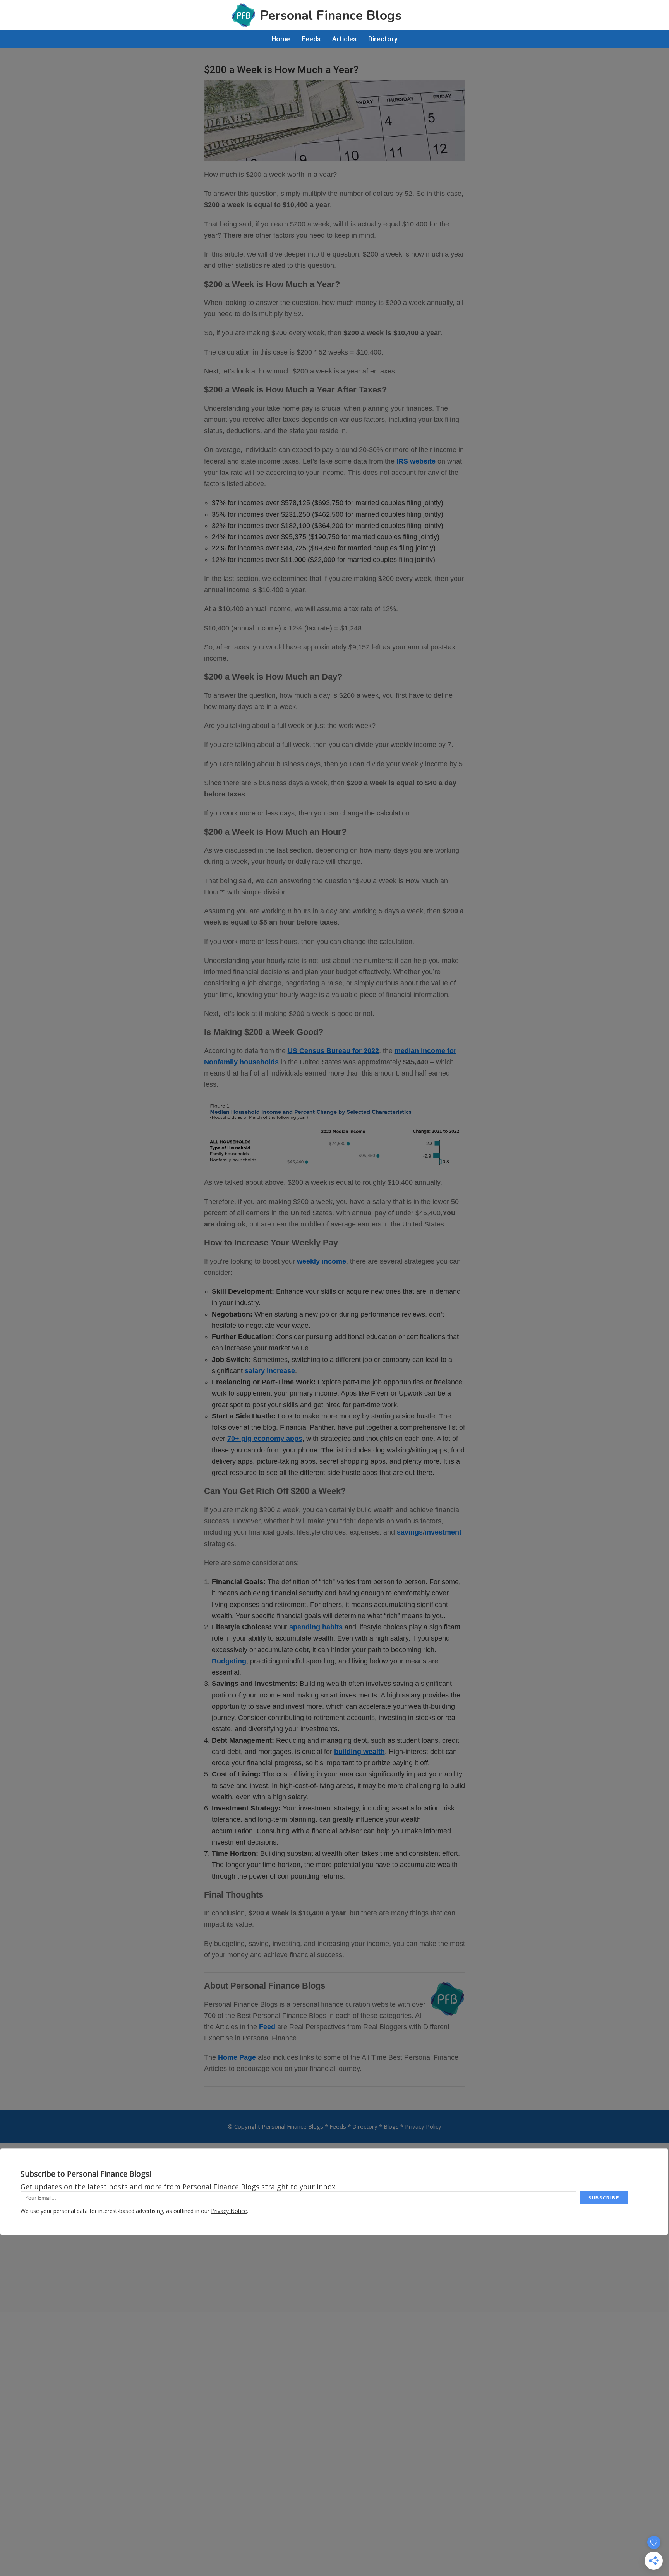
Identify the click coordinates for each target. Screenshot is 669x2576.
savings (410, 1532)
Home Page (237, 2057)
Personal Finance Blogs (292, 2126)
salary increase (270, 1371)
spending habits (316, 1627)
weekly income (322, 1261)
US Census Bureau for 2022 (333, 1051)
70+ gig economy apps (265, 1439)
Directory (365, 2126)
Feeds (338, 2126)
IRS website (416, 461)
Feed (267, 2027)
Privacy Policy (423, 2126)
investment (443, 1532)
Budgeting (229, 1661)
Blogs (391, 2126)
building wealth (359, 1752)
